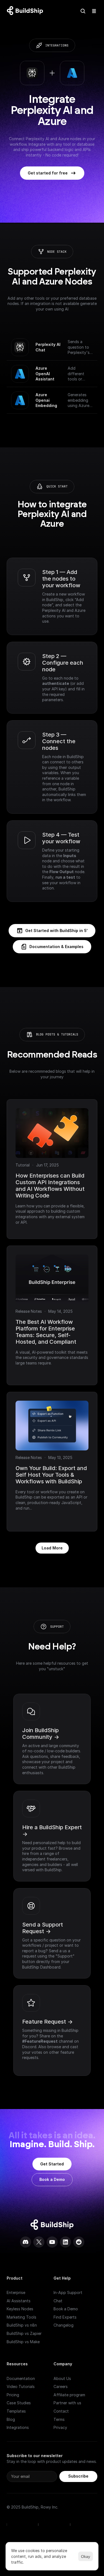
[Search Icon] (83, 11)
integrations (57, 45)
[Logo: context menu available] (26, 11)
